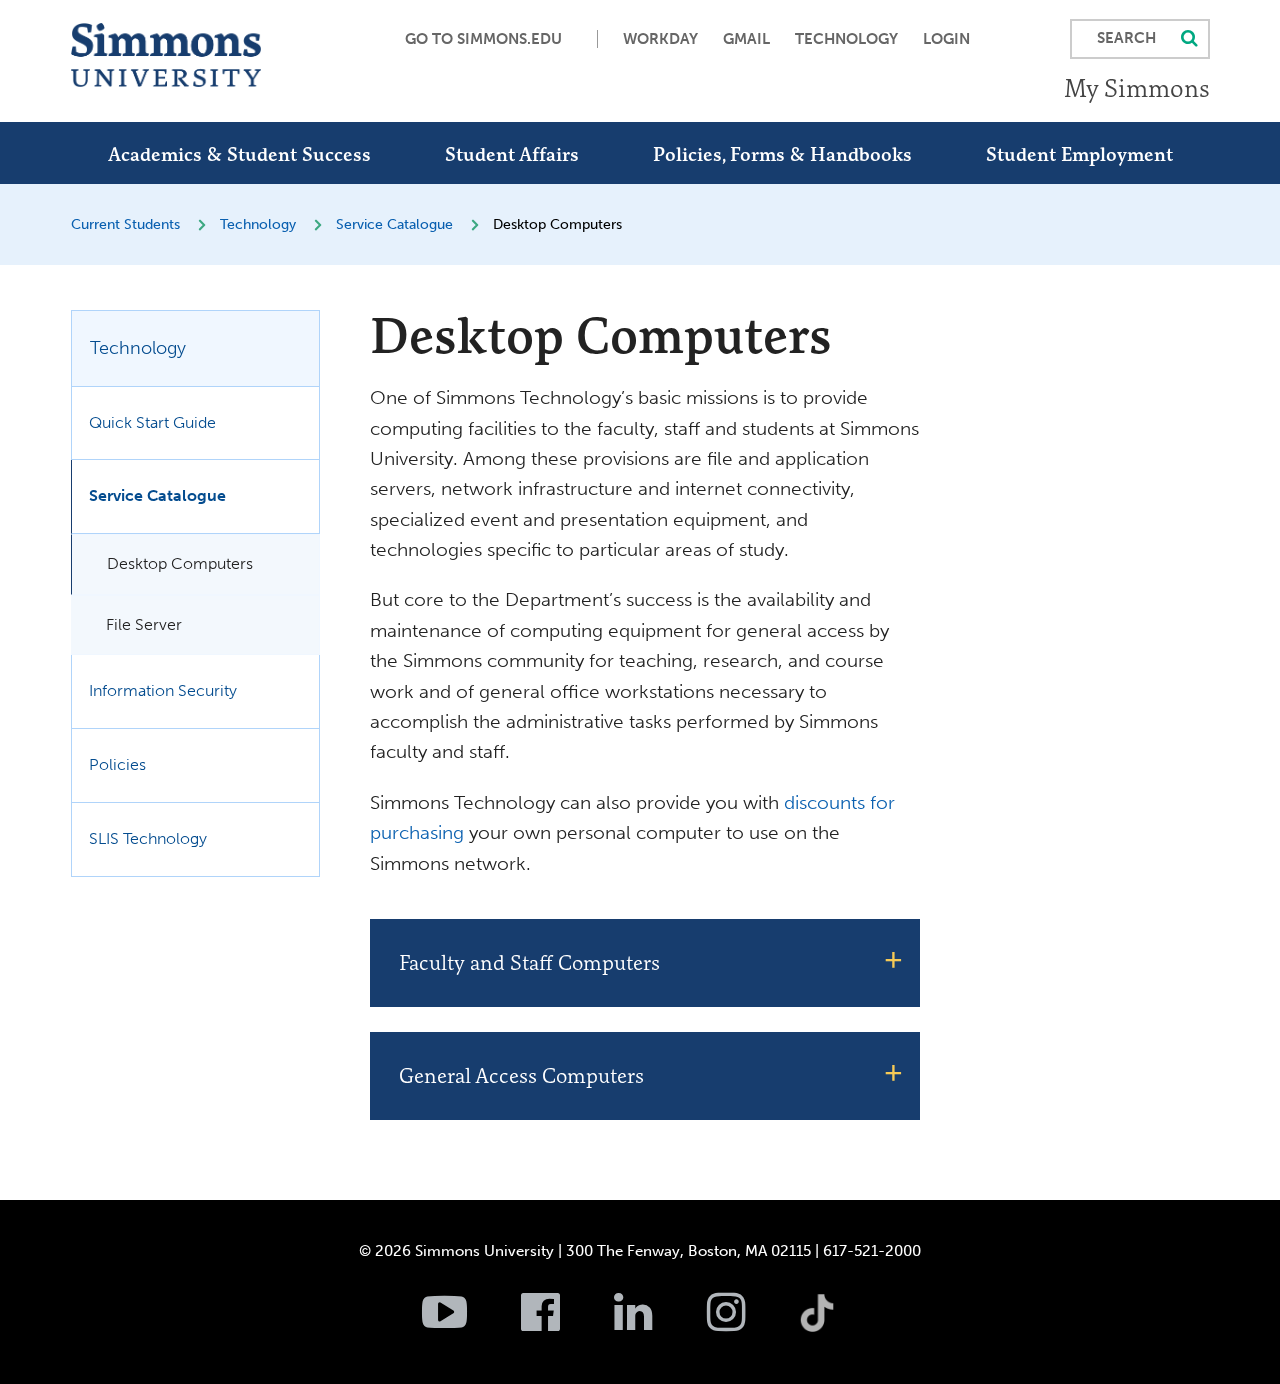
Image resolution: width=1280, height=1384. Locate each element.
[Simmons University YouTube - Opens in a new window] (469, 1323)
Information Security (163, 690)
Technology (846, 39)
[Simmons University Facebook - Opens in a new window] (565, 1323)
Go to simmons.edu (483, 39)
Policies (117, 764)
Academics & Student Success (239, 154)
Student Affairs (512, 154)
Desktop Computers (180, 563)
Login (946, 39)
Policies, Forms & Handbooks (782, 154)
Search (1126, 38)
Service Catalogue (394, 224)
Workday (660, 39)
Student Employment (1079, 154)
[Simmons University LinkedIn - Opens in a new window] (658, 1323)
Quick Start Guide (152, 422)
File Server (144, 624)
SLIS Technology (148, 838)
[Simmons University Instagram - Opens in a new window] (751, 1323)
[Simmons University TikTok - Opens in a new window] (849, 1269)
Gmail (746, 39)
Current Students (125, 224)
